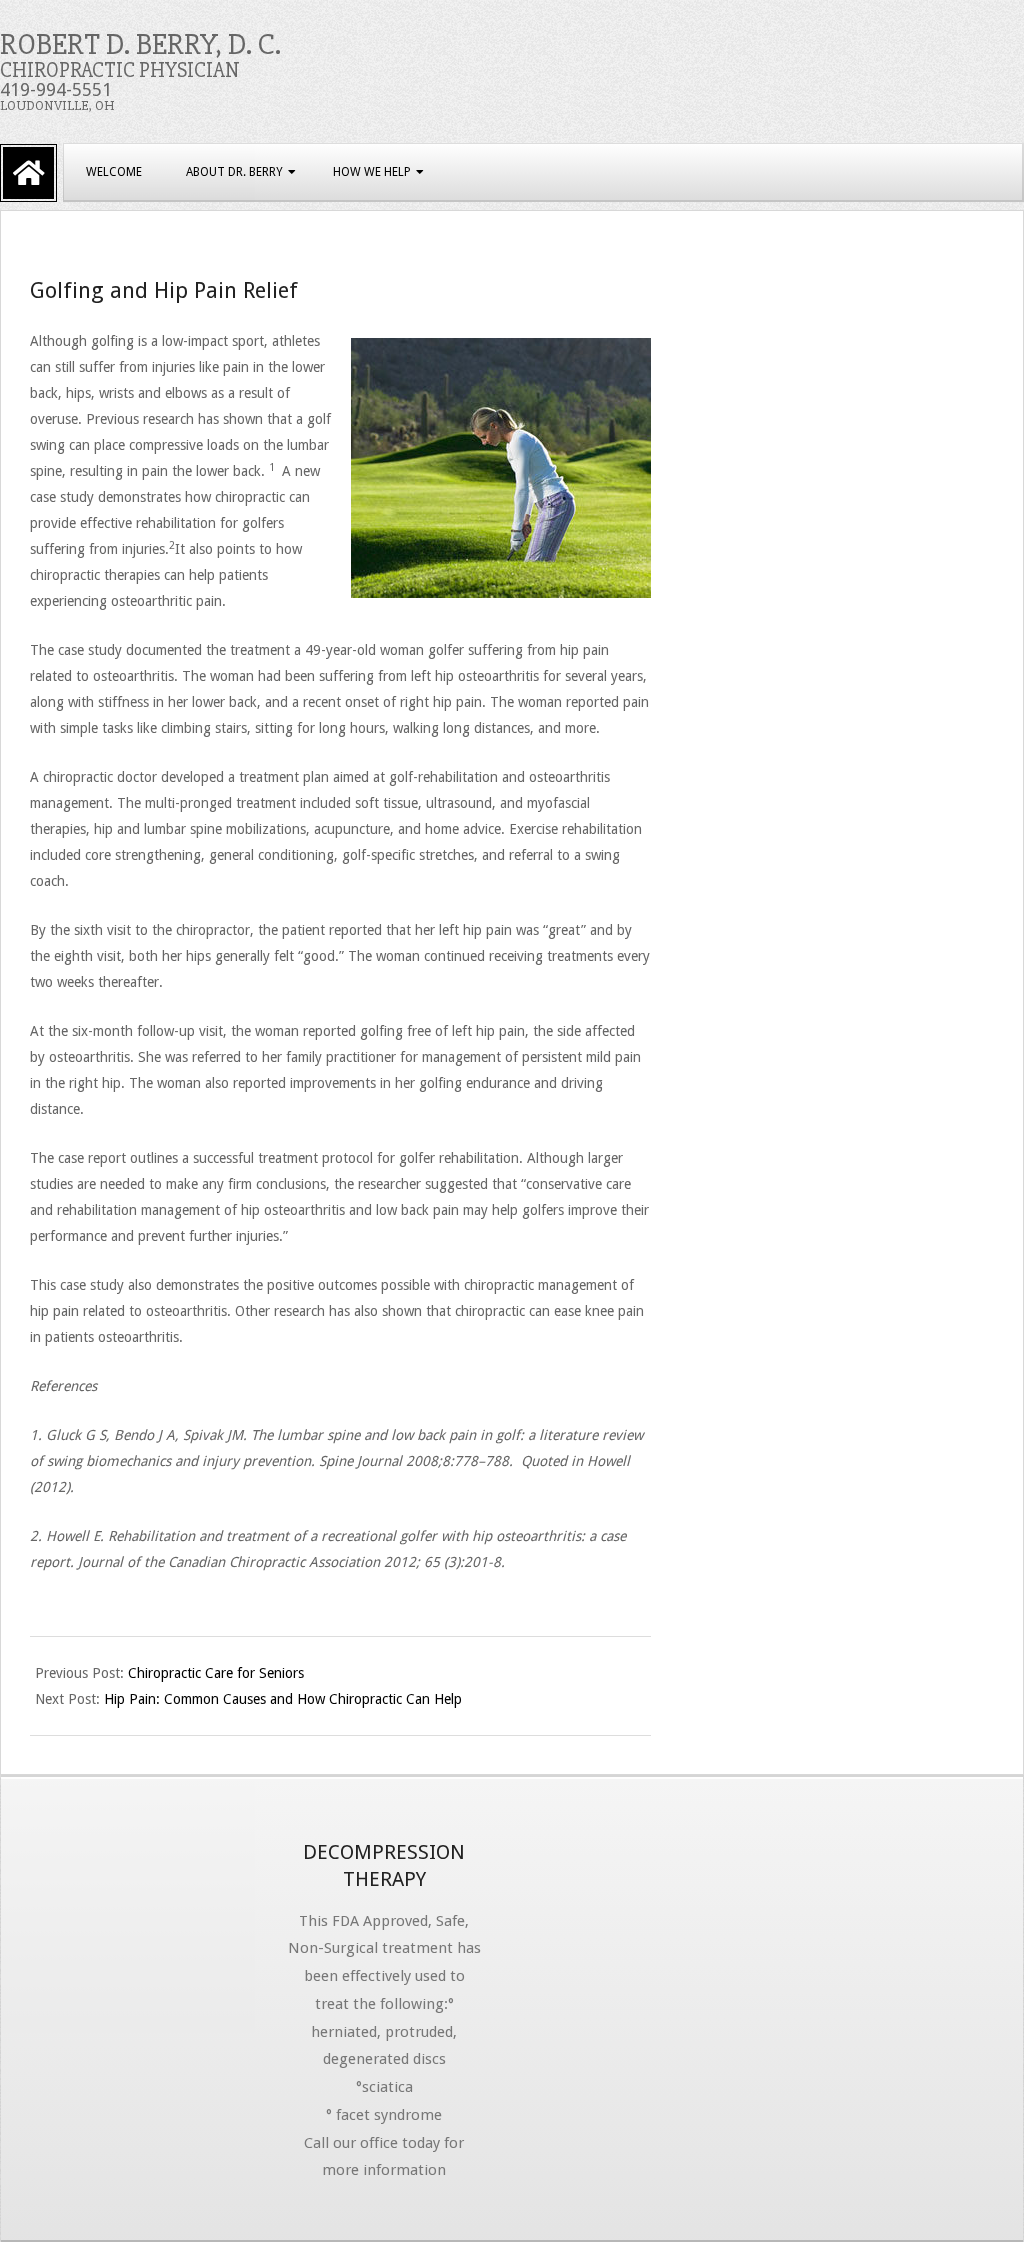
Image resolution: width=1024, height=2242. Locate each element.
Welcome (114, 172)
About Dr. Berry (234, 172)
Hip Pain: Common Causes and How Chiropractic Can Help (283, 1699)
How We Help (372, 172)
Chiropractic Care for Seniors (216, 1673)
